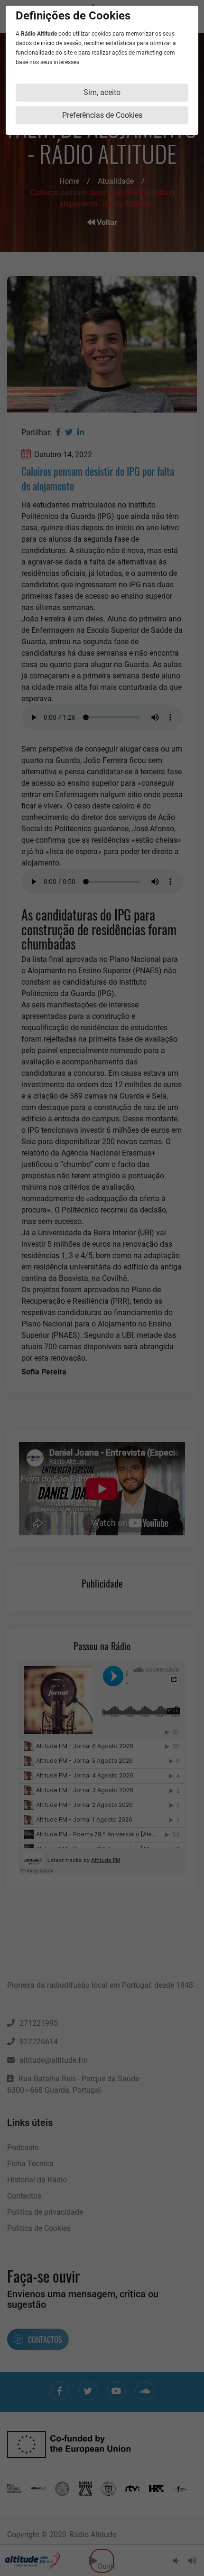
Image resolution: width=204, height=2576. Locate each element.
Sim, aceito (102, 92)
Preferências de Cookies (102, 115)
